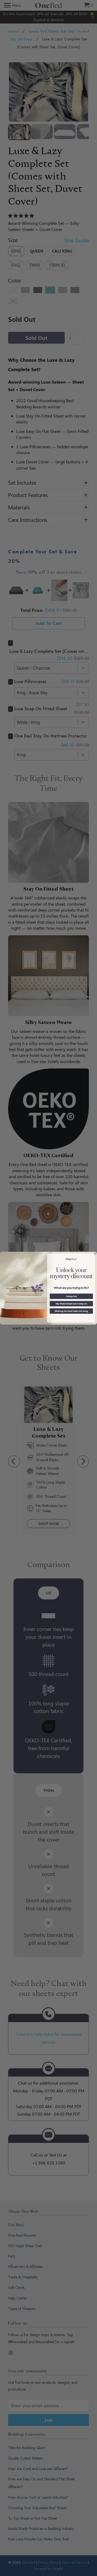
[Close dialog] (95, 1253)
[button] (71, 1296)
